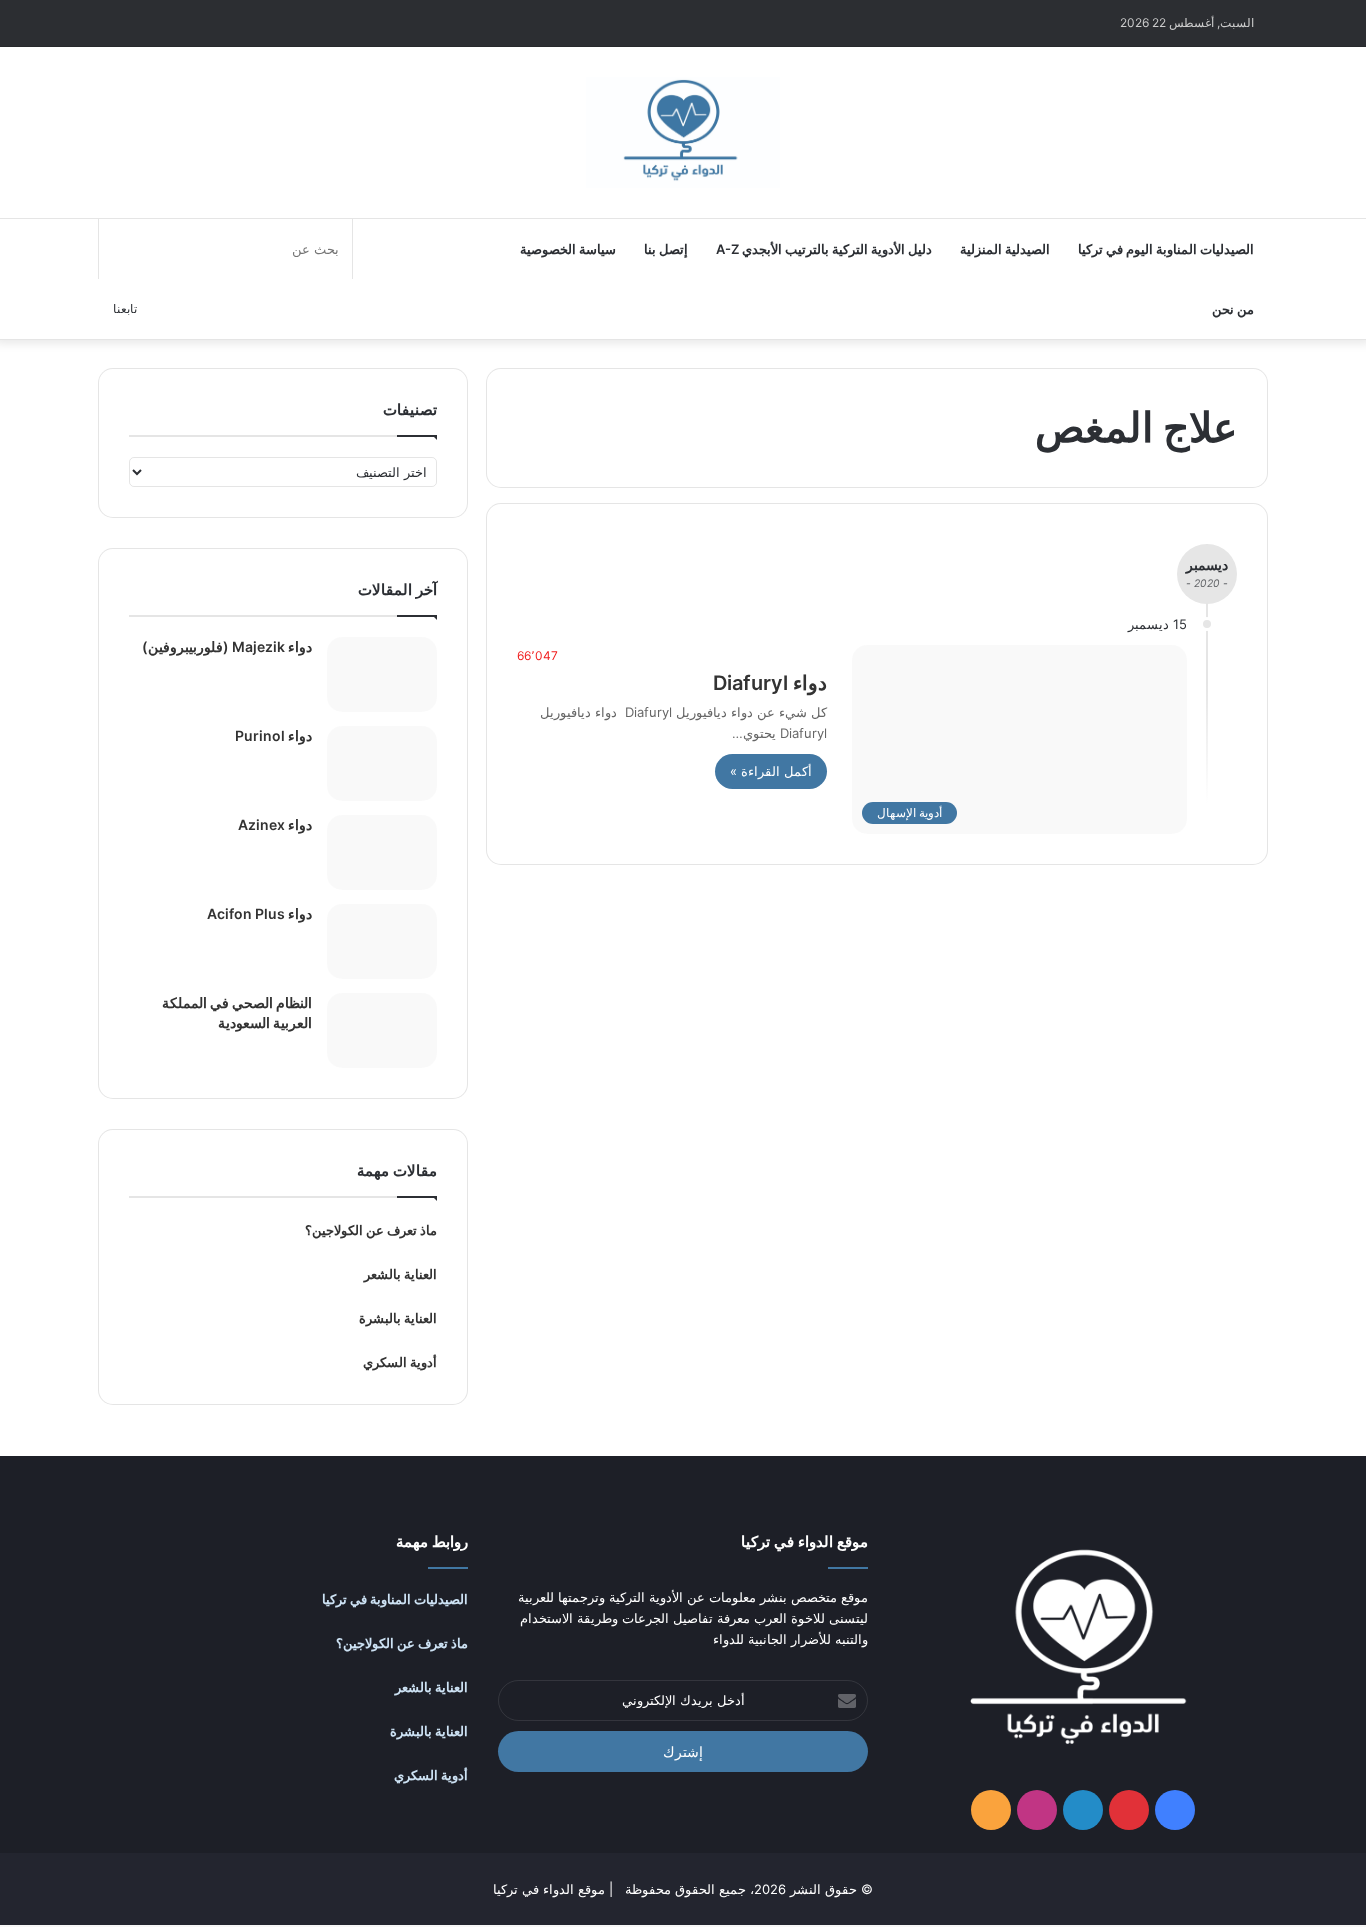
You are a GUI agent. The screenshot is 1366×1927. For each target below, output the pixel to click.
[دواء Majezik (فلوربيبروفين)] (382, 674)
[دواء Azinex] (382, 852)
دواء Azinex (275, 824)
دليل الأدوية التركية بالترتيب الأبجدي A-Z (824, 249)
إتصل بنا (666, 249)
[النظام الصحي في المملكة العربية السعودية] (382, 1030)
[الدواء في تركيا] (683, 133)
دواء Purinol (273, 735)
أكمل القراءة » (771, 771)
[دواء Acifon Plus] (382, 941)
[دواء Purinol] (382, 763)
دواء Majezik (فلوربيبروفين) (227, 646)
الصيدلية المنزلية (1005, 249)
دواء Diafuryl (770, 683)
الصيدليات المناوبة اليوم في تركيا (1166, 249)
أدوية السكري (400, 1362)
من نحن (1233, 309)
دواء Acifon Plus (259, 913)
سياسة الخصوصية (568, 249)
